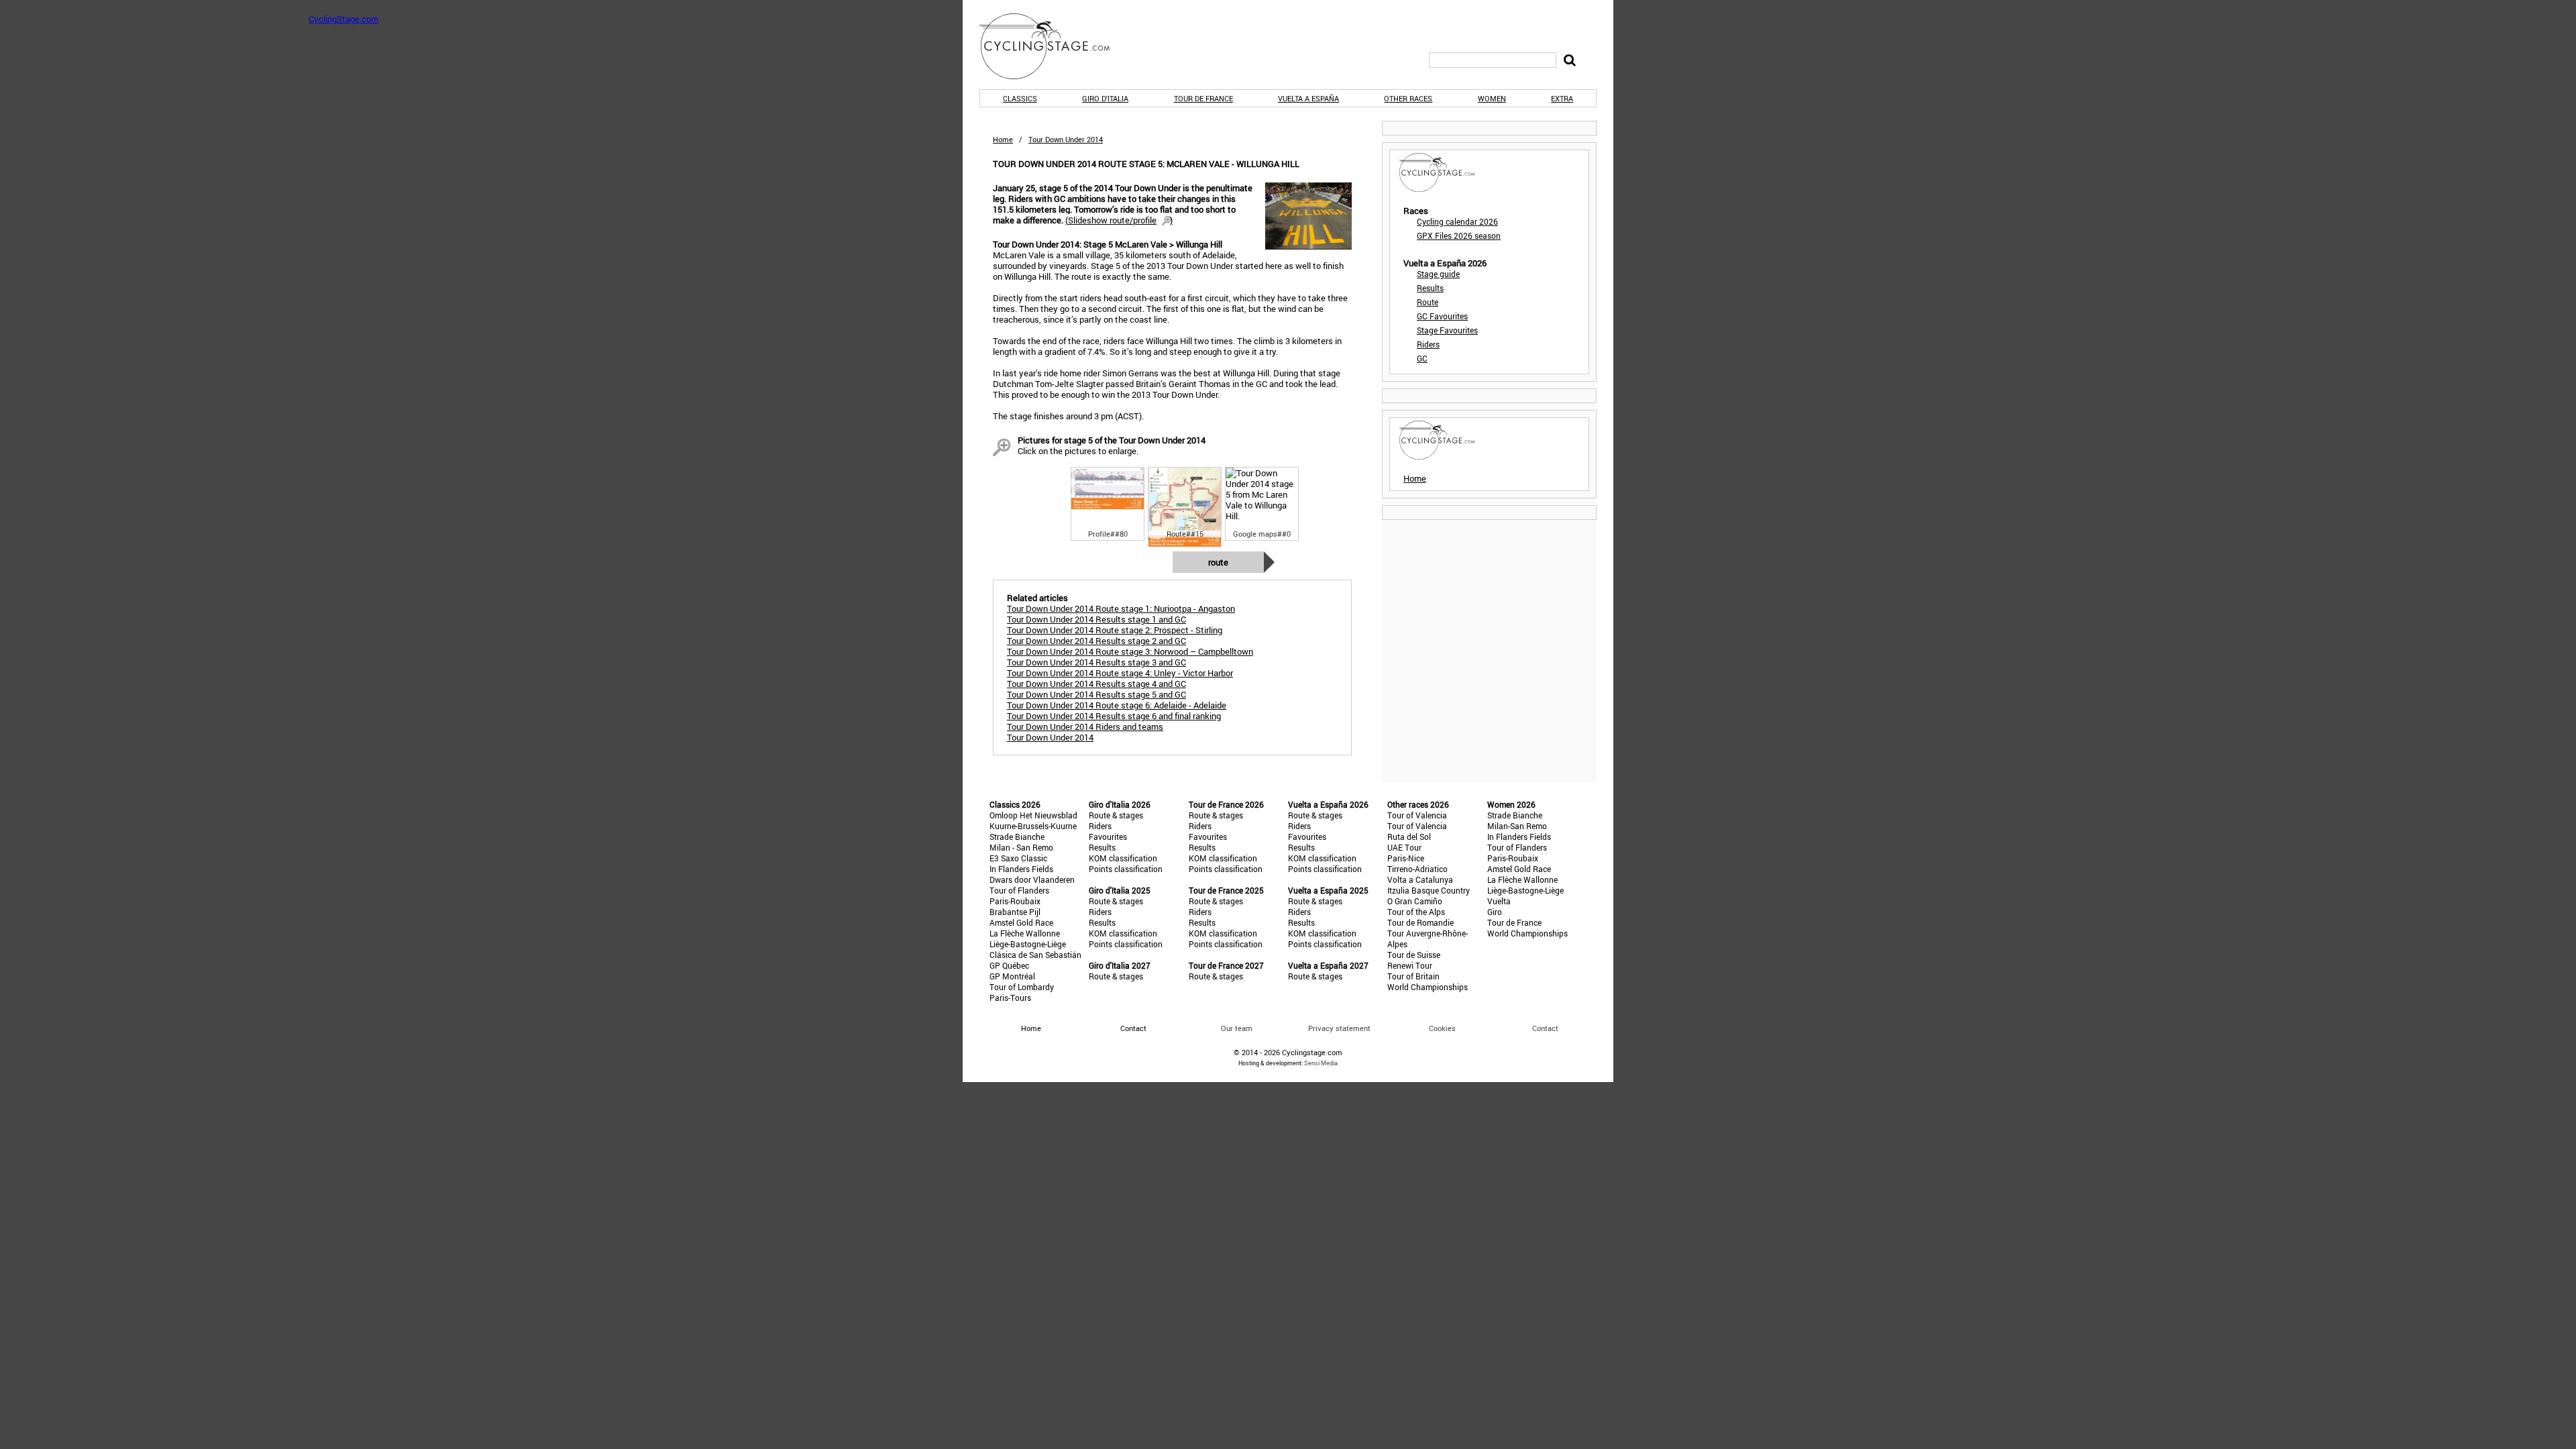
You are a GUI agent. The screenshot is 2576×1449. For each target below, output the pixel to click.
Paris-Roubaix (1015, 901)
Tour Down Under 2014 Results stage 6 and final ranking (1114, 716)
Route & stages (1116, 815)
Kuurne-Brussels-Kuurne (1033, 826)
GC (1422, 358)
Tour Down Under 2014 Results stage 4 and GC (1096, 684)
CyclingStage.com (1053, 46)
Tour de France (1203, 98)
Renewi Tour (1410, 965)
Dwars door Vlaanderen (1032, 879)
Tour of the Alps (1416, 912)
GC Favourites (1442, 316)
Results (1430, 288)
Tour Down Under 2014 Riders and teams (1085, 727)
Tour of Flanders (1019, 890)
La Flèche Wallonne (1025, 933)
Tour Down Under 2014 (1050, 737)
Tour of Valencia (1417, 815)
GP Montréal (1012, 976)
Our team (1237, 1028)
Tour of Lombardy (1022, 987)
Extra (1562, 98)
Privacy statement (1339, 1028)
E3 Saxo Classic (1018, 858)
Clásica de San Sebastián (1035, 955)
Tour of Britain (1413, 976)
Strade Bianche (1017, 837)
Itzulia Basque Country (1429, 890)
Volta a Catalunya (1420, 879)
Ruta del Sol (1409, 837)
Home (1003, 139)
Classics (1020, 98)
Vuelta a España (1308, 98)
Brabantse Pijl (1015, 912)
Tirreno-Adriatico (1417, 869)
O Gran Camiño (1415, 901)
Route (1218, 562)
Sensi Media (1321, 1063)
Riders (1428, 344)
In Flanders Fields (1021, 869)
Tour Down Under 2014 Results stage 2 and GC (1096, 641)
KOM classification (1123, 858)
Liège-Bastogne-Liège (1028, 944)
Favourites (1108, 837)
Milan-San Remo (1517, 826)
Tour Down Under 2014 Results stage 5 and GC (1096, 694)
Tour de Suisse (1414, 955)
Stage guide (1438, 274)
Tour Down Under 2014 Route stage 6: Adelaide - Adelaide (1117, 705)
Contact (1545, 1028)
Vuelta (1499, 901)
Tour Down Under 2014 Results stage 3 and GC (1096, 662)
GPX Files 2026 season (1459, 235)
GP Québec (1009, 965)
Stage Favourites (1447, 330)
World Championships (1428, 987)
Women (1492, 98)
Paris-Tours (1010, 998)
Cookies (1442, 1028)
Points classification (1126, 869)
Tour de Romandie (1420, 922)
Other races (1408, 98)
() (1119, 220)
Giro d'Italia (1105, 98)
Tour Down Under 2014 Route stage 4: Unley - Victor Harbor (1120, 673)
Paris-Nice (1406, 858)
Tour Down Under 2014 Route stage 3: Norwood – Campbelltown (1130, 651)
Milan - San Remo (1021, 847)
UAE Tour (1404, 847)
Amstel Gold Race (1021, 922)
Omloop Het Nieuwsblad (1033, 815)
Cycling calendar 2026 (1457, 221)
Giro (1495, 912)
